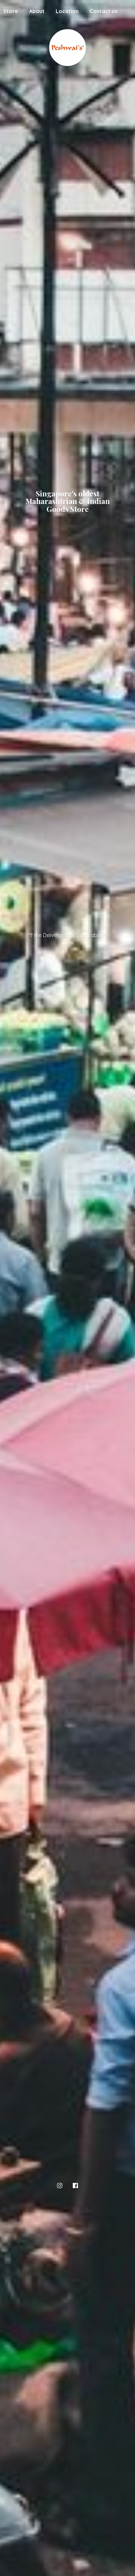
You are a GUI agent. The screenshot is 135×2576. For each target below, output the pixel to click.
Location (67, 11)
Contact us (104, 11)
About (37, 11)
